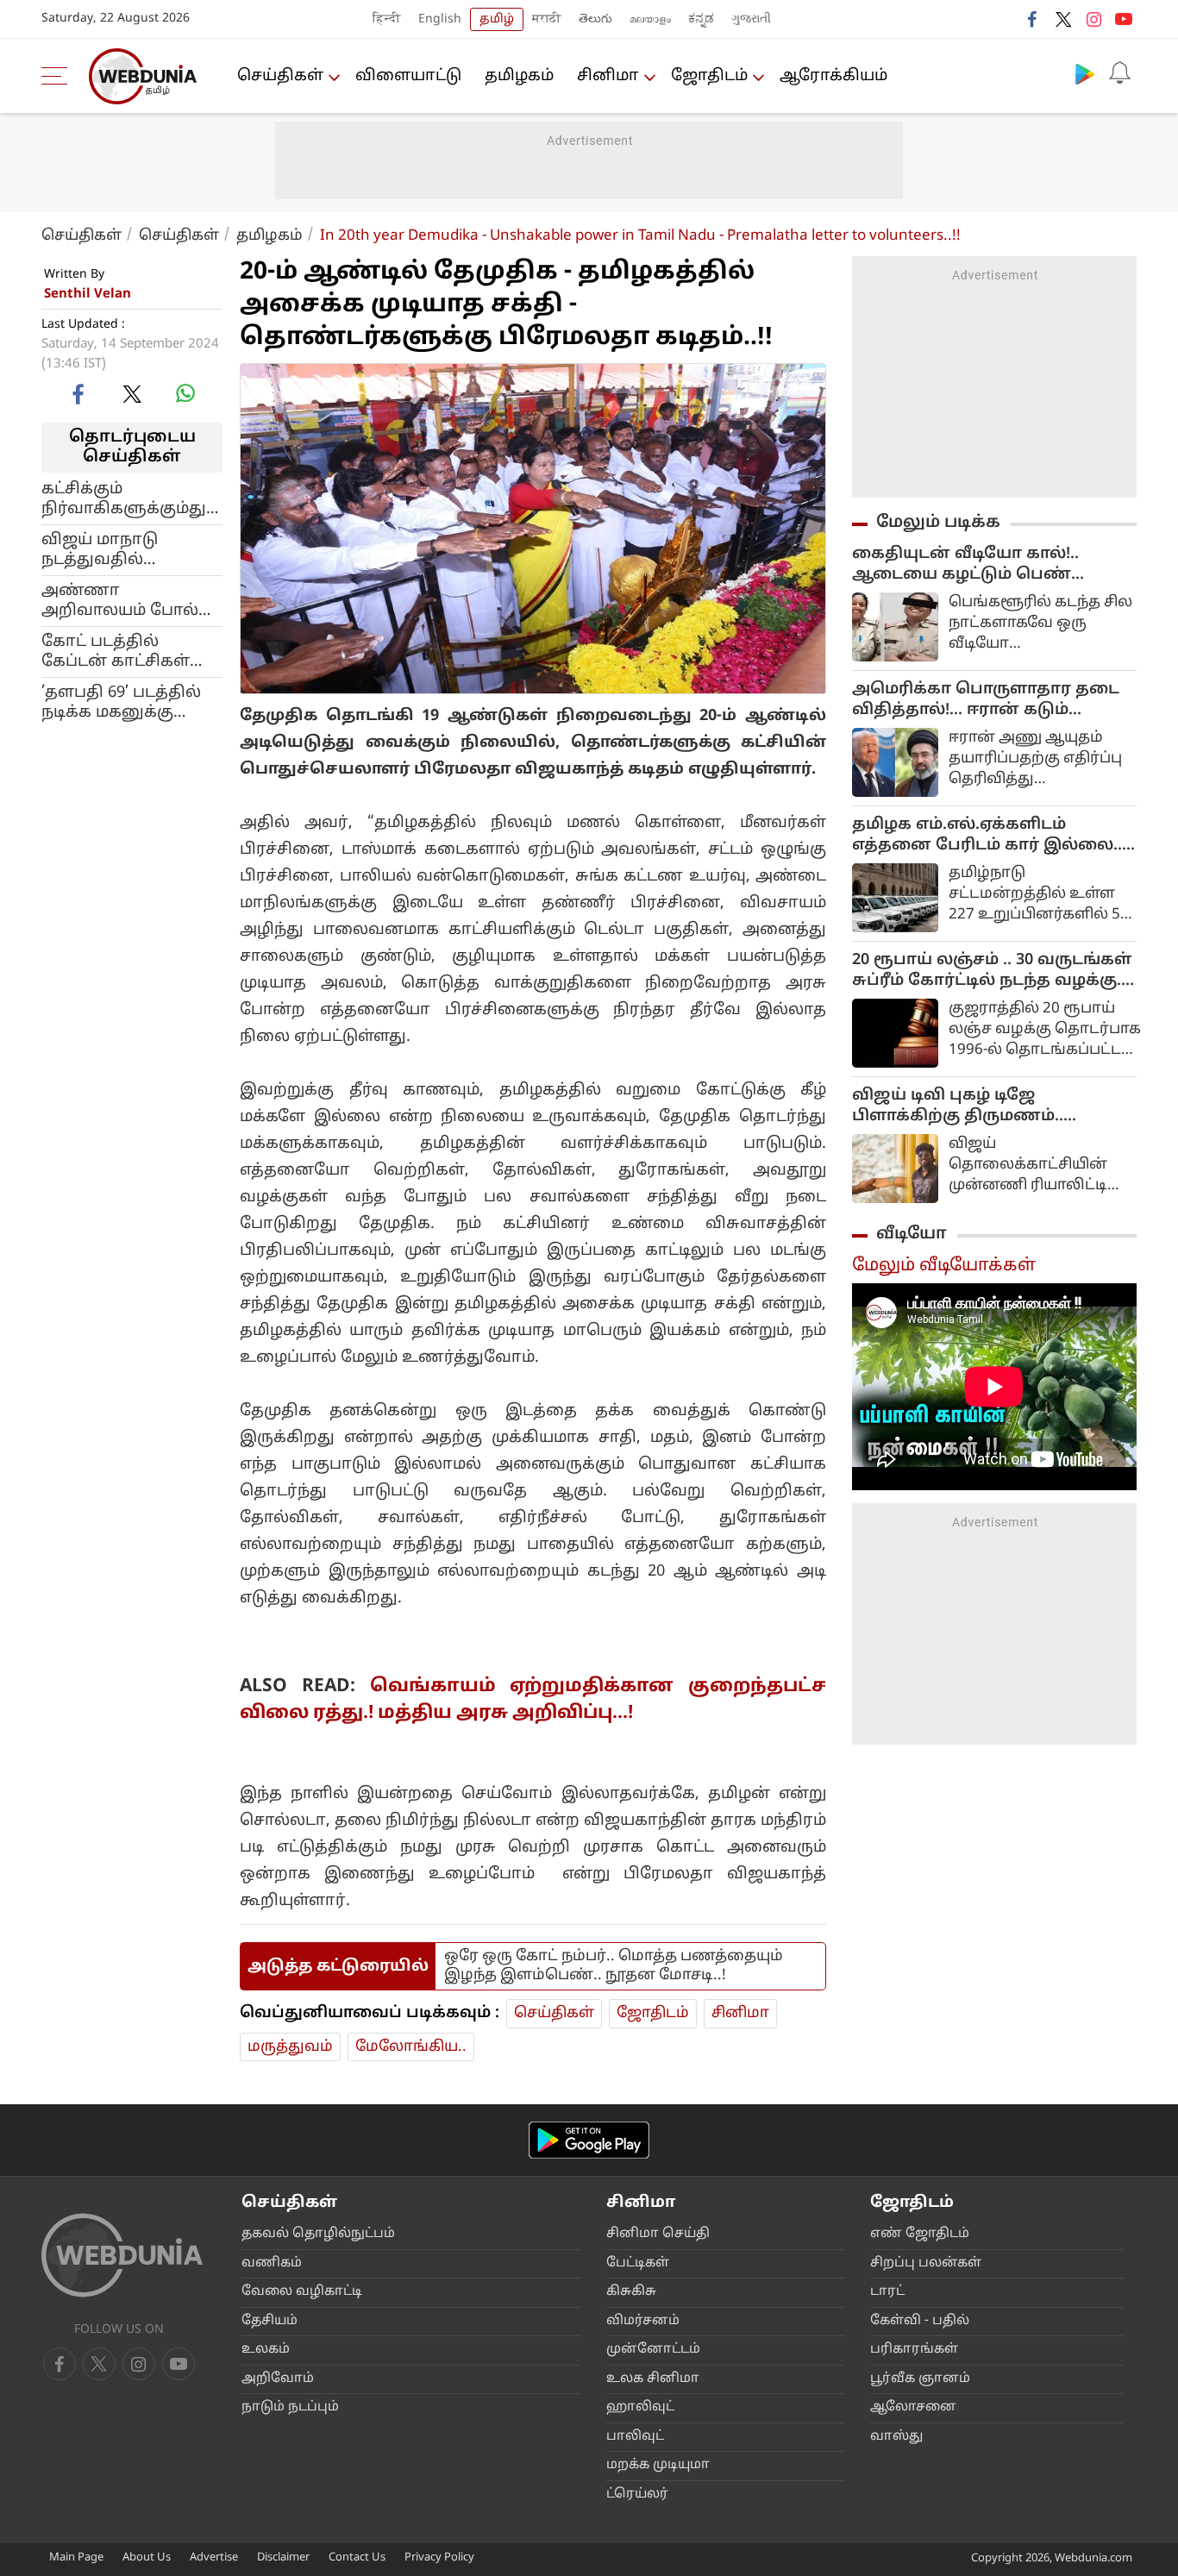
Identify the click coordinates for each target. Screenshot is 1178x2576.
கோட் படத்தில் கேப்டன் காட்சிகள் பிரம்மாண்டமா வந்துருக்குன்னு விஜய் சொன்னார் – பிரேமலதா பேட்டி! (121, 651)
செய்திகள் (280, 76)
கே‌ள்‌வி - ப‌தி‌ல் (920, 2321)
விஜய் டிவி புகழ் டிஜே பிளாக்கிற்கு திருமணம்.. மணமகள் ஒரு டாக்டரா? (958, 1106)
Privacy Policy (439, 2558)
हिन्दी (387, 19)
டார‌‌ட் (887, 2292)
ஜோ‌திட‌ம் (709, 76)
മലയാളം (650, 19)
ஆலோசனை (913, 2407)
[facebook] (1033, 19)
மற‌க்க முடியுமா (658, 2465)
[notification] (1119, 73)
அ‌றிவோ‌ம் (278, 2379)
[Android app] (589, 2140)
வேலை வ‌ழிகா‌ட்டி (302, 2292)
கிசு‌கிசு (631, 2292)
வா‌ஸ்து (896, 2437)
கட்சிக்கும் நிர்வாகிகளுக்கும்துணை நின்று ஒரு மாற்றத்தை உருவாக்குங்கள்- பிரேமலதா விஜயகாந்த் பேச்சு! (132, 498)
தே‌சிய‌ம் (269, 2321)
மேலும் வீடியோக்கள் (944, 1266)
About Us (147, 2558)
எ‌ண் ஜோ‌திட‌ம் (920, 2234)
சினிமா (608, 76)
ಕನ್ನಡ (701, 19)
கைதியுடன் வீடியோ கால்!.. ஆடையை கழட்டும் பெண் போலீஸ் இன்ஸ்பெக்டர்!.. (965, 565)
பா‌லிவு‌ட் (635, 2437)
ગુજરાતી (751, 19)
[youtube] (1124, 19)
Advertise (214, 2558)
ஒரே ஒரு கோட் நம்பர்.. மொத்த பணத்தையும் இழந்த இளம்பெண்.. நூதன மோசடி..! (614, 1966)
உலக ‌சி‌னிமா (653, 2379)
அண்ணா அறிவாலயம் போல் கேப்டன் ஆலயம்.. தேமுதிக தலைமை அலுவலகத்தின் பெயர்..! (120, 600)
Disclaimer (283, 2558)
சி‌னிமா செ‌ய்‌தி (658, 2234)
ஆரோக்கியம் (833, 76)
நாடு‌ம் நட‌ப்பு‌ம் (290, 2407)
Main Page (76, 2558)
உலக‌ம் (266, 2350)
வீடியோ (912, 1234)
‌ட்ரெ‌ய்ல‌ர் (637, 2495)
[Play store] (1085, 73)
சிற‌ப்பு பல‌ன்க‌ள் (926, 2263)
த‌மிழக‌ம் (519, 76)
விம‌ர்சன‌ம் (643, 2321)
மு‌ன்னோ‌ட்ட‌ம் (653, 2350)
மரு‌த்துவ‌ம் (290, 2047)
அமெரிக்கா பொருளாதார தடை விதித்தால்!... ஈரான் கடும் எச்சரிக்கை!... (986, 700)
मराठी (547, 19)
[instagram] (1093, 19)
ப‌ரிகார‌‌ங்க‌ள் (914, 2350)
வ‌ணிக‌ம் (272, 2263)
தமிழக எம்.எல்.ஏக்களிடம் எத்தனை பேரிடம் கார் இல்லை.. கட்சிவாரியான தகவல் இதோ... (987, 836)
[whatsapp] (185, 393)
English (440, 19)
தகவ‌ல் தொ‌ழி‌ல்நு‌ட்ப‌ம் (318, 2234)
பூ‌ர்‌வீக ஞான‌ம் (920, 2379)
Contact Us (357, 2558)
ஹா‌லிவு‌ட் (640, 2407)
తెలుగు (595, 19)
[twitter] (1063, 19)
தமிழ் (497, 19)
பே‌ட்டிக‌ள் (638, 2263)
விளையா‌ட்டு (408, 76)
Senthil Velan (88, 295)
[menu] (59, 76)
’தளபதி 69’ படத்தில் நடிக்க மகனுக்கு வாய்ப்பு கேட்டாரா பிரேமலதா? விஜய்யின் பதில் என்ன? (121, 702)
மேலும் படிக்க (938, 523)
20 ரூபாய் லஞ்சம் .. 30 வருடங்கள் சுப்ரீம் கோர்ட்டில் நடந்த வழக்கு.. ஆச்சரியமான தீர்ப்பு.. (992, 971)
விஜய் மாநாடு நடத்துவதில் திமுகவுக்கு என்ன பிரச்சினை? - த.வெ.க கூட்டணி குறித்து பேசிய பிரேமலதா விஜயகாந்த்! (129, 549)
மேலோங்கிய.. (411, 2047)
